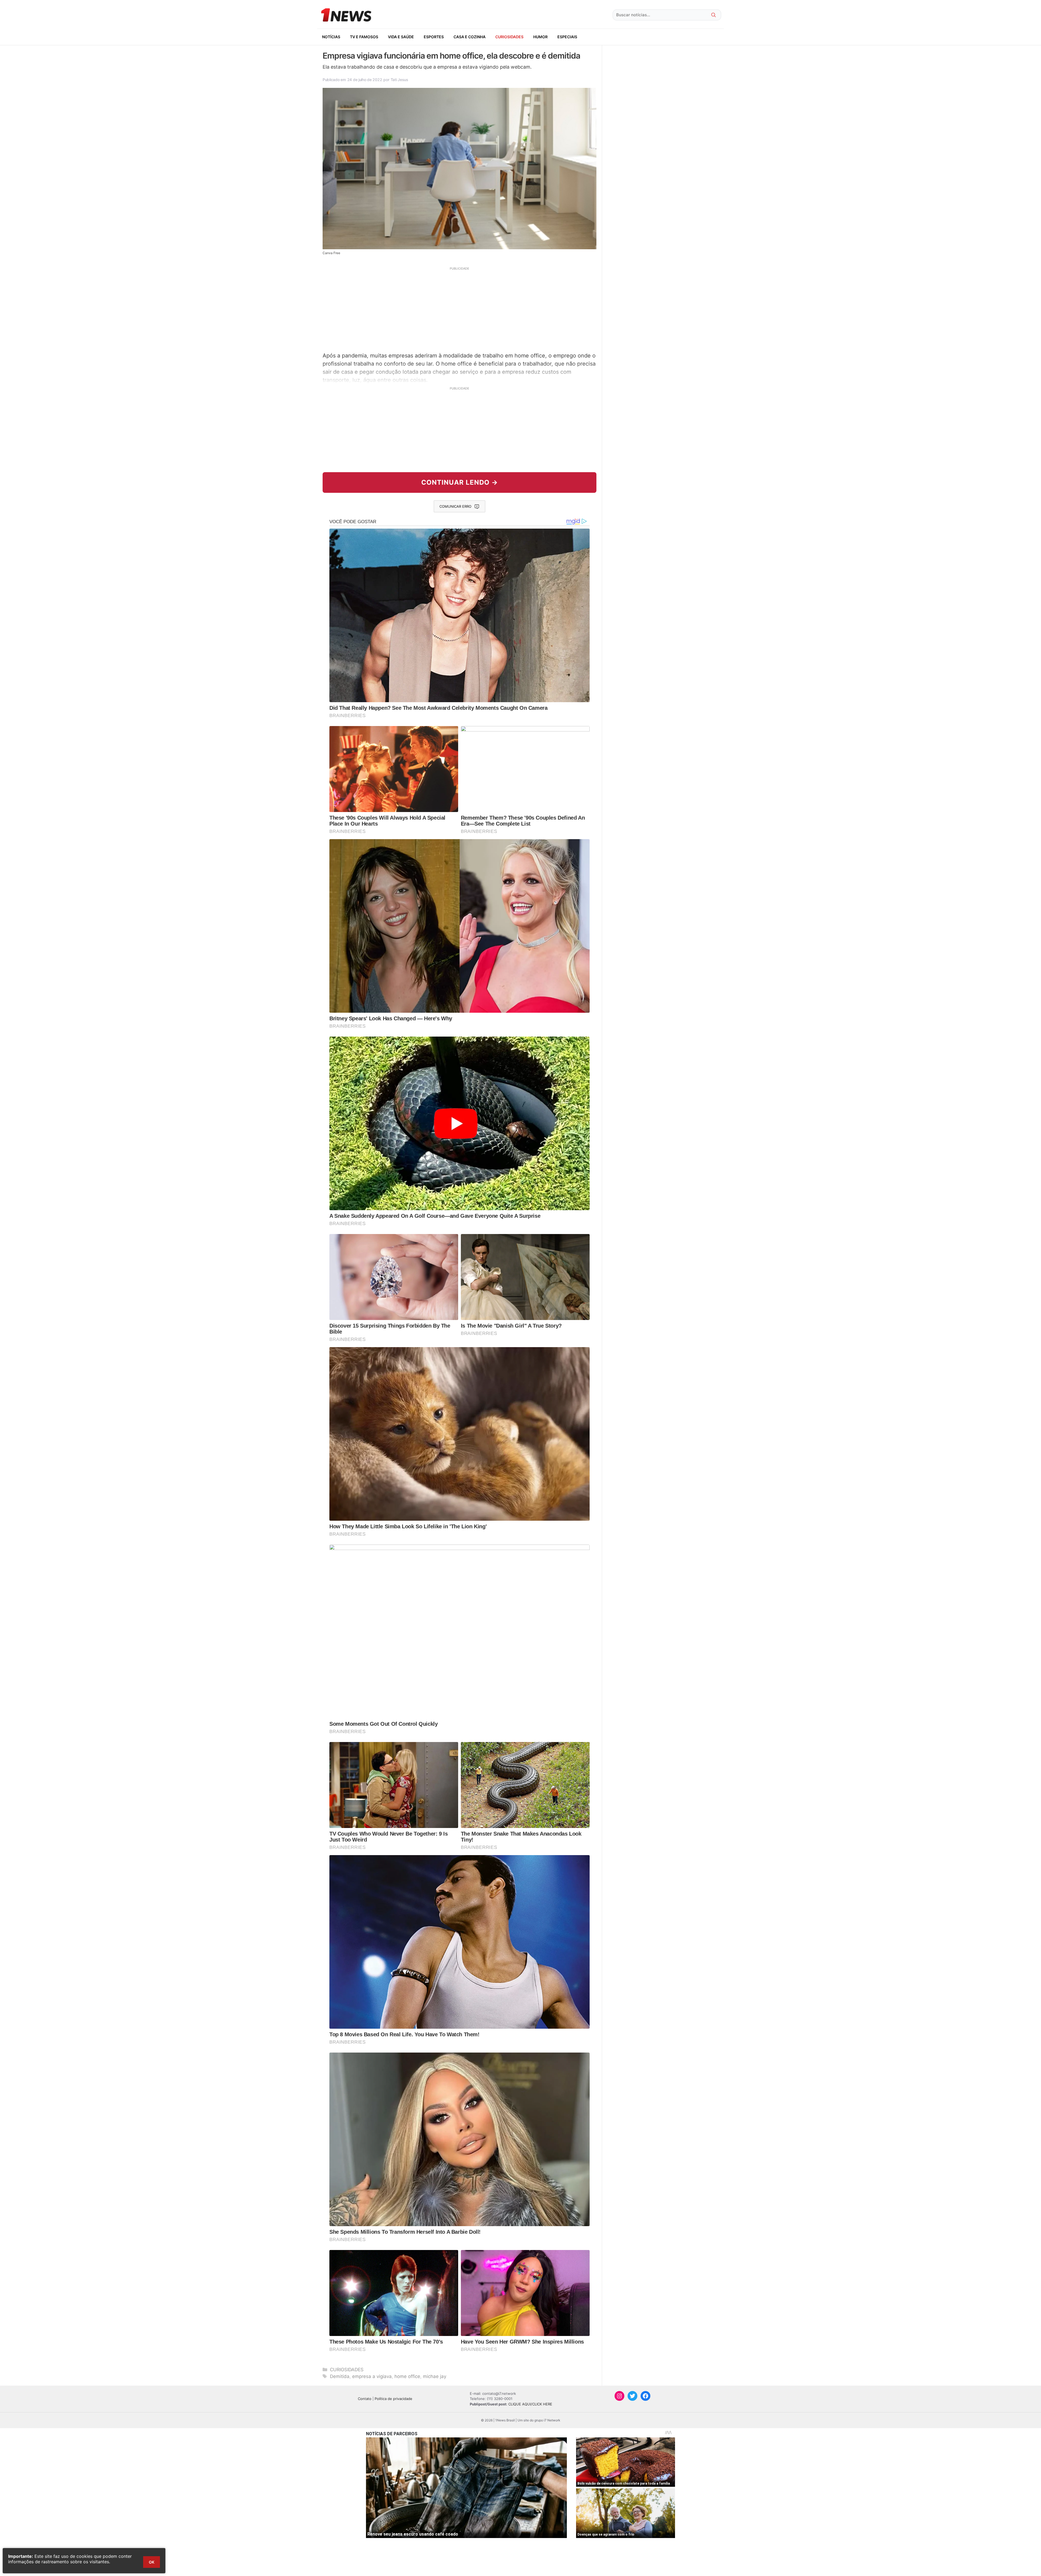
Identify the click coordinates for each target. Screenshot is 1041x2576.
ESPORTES (434, 37)
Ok (152, 2562)
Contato (365, 2399)
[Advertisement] (460, 309)
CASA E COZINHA (470, 37)
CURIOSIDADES (509, 37)
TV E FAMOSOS (364, 37)
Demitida (340, 2376)
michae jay (435, 2376)
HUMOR (540, 37)
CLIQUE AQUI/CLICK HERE (530, 2404)
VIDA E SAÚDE (401, 37)
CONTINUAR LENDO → (460, 482)
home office (407, 2376)
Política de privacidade (393, 2399)
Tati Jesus (399, 80)
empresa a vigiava (372, 2376)
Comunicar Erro (455, 506)
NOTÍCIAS (331, 37)
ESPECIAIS (567, 37)
